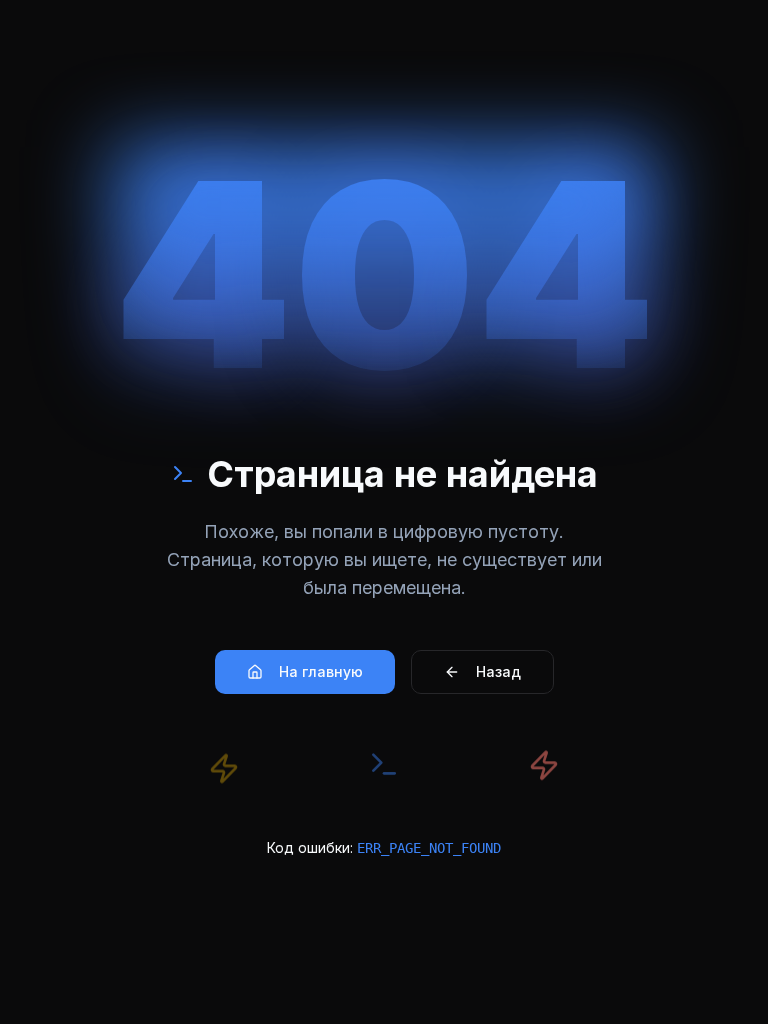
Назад (498, 671)
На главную (321, 671)
